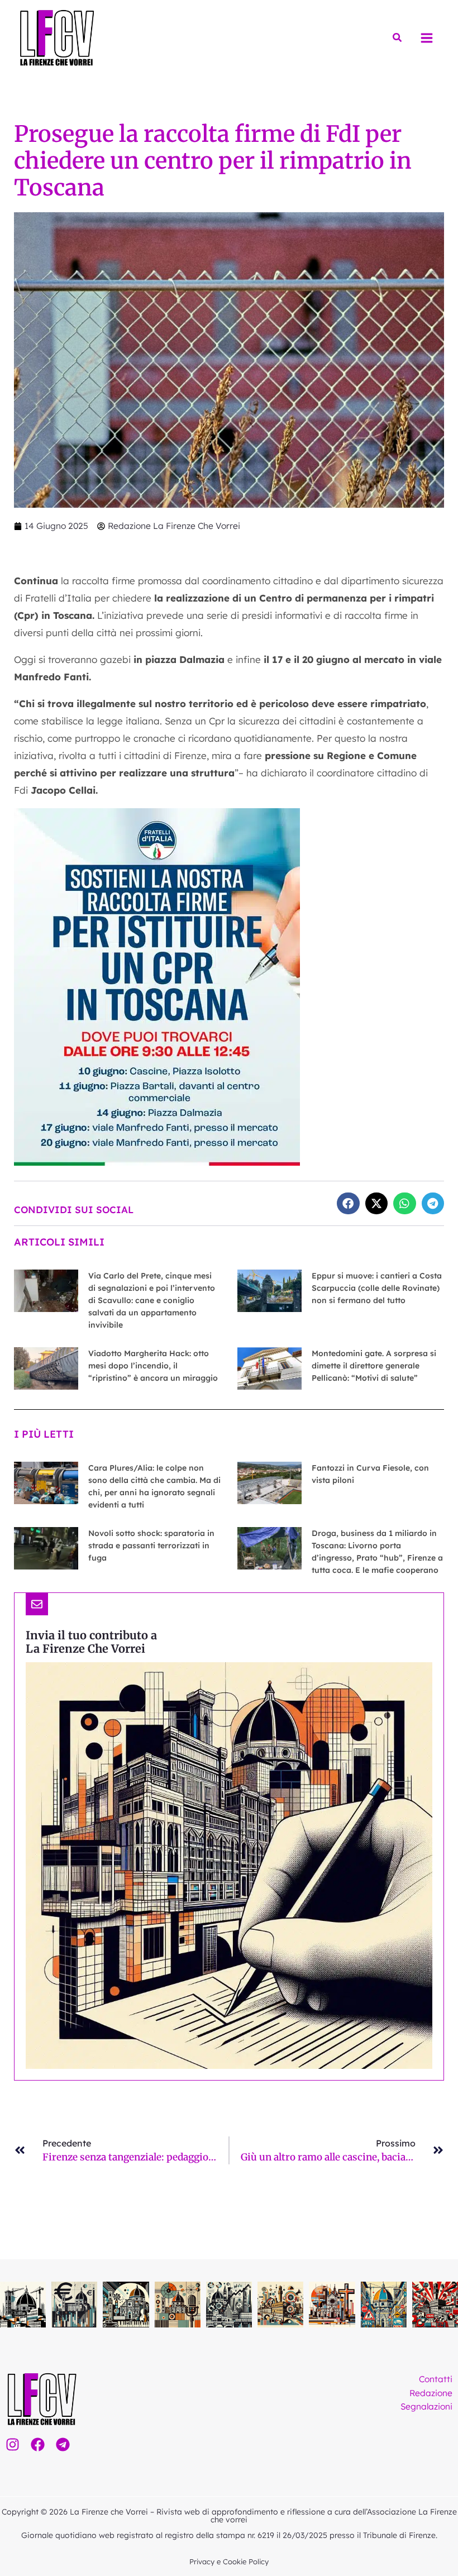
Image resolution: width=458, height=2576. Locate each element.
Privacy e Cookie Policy (229, 2561)
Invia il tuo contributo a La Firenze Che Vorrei (91, 1642)
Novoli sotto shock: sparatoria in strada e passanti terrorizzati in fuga (151, 1545)
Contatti (436, 2379)
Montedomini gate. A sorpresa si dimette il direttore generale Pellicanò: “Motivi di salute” (374, 1366)
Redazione (431, 2393)
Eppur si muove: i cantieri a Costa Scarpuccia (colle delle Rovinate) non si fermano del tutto (377, 1288)
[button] (398, 38)
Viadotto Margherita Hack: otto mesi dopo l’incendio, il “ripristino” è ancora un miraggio (153, 1366)
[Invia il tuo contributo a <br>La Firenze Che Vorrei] (37, 1604)
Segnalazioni (426, 2406)
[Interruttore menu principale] (427, 38)
